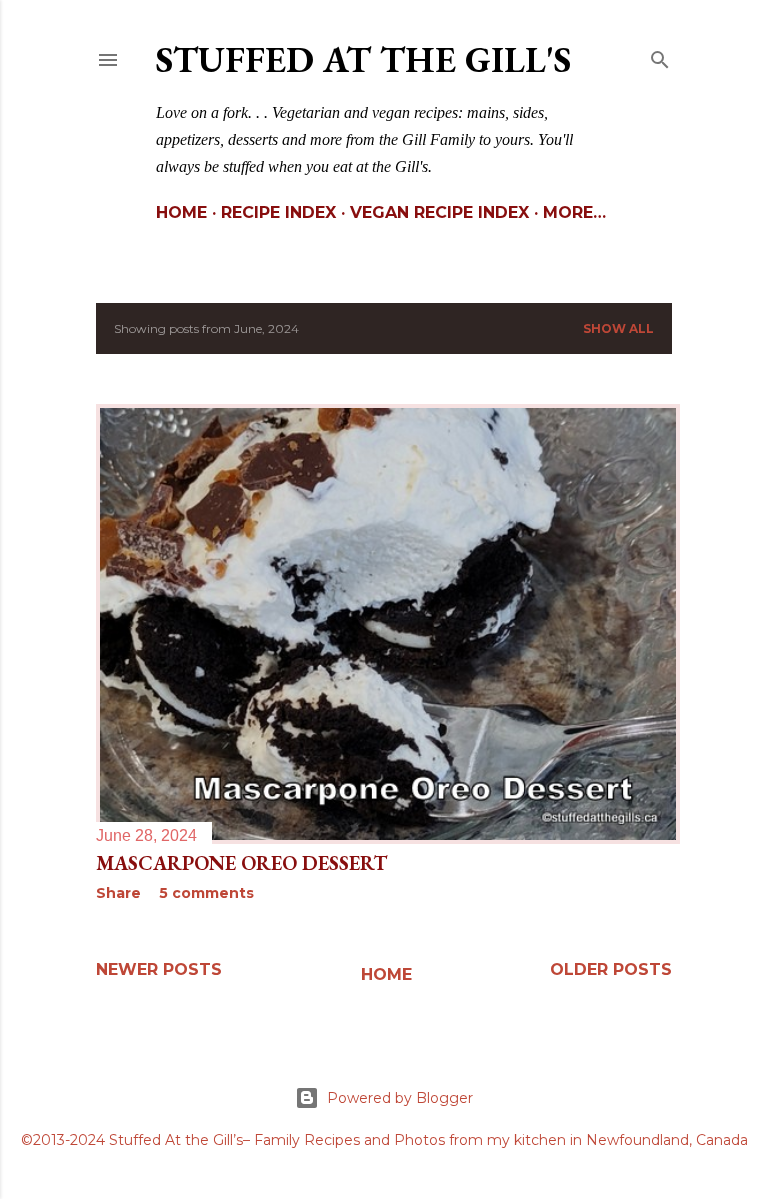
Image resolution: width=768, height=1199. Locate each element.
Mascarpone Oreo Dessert (242, 863)
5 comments (206, 893)
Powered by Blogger (400, 1098)
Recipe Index (278, 212)
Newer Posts (159, 969)
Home (181, 212)
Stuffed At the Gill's (363, 59)
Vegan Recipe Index (439, 212)
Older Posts (611, 969)
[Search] (660, 55)
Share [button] (118, 893)
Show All (618, 328)
